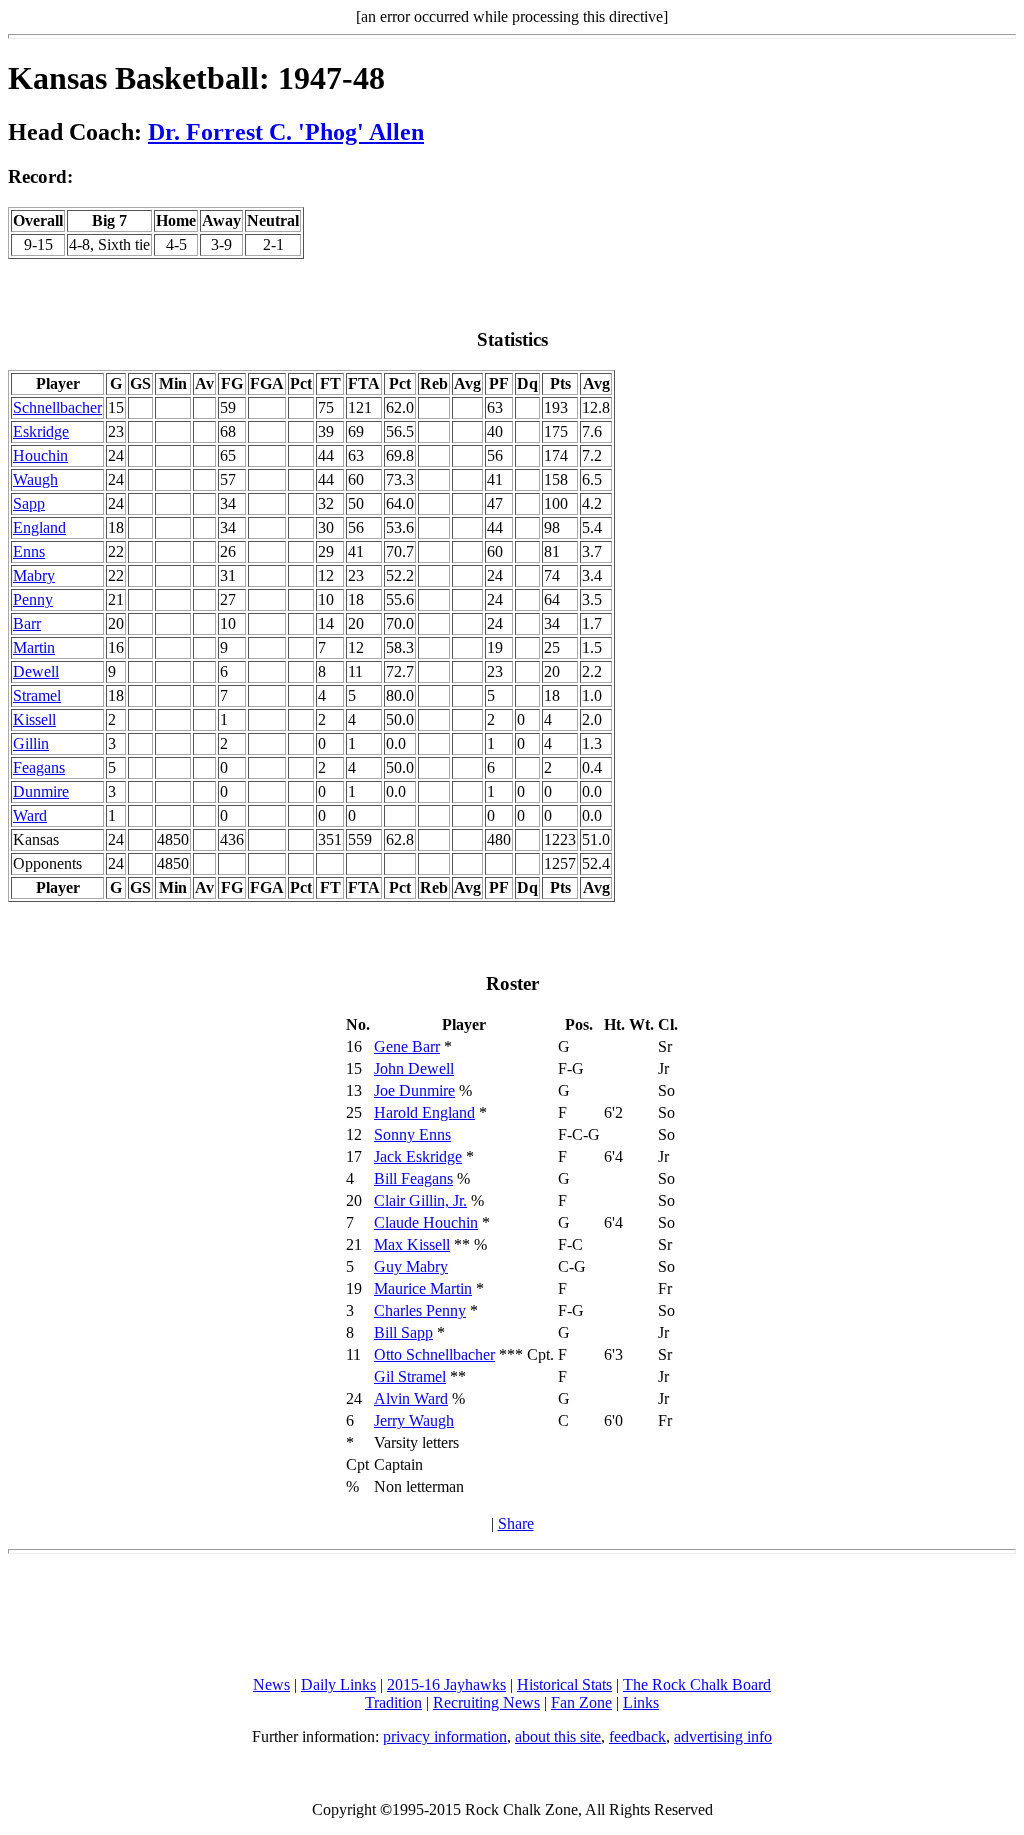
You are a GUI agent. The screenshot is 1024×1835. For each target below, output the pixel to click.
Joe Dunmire (414, 1090)
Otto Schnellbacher (434, 1354)
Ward (30, 815)
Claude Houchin (426, 1222)
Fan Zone (581, 1702)
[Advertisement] (512, 1615)
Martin (34, 647)
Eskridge (41, 431)
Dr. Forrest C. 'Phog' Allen (286, 132)
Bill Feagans (413, 1178)
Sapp (29, 503)
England (39, 527)
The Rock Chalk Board (697, 1684)
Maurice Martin (423, 1288)
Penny (33, 599)
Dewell (36, 671)
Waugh (35, 479)
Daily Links (338, 1684)
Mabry (34, 575)
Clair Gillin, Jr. (420, 1200)
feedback (637, 1736)
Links (641, 1702)
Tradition (393, 1702)
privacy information (445, 1736)
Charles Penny (420, 1310)
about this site (558, 1736)
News (271, 1684)
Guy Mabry (411, 1266)
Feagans (39, 767)
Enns (29, 551)
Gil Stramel (410, 1376)
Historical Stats (564, 1684)
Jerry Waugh (414, 1420)
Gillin (31, 743)
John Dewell (414, 1068)
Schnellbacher (57, 407)
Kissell (34, 719)
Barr (27, 623)
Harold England (424, 1112)
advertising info (723, 1736)
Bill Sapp (403, 1332)
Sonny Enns (412, 1134)
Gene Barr (407, 1046)
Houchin (40, 455)
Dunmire (41, 791)
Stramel (37, 695)
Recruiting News (486, 1702)
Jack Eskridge (418, 1156)
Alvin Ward (411, 1398)
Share (516, 1523)
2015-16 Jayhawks (446, 1684)
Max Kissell (412, 1244)
